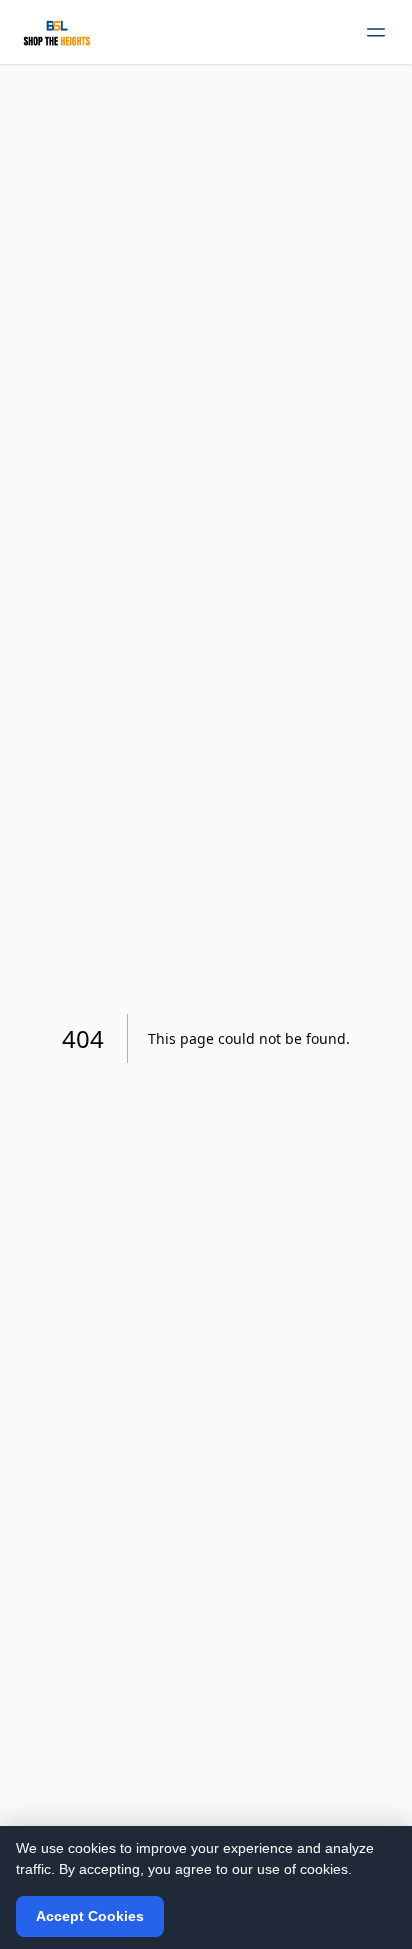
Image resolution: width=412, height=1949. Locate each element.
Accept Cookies (90, 1916)
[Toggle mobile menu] (376, 32)
